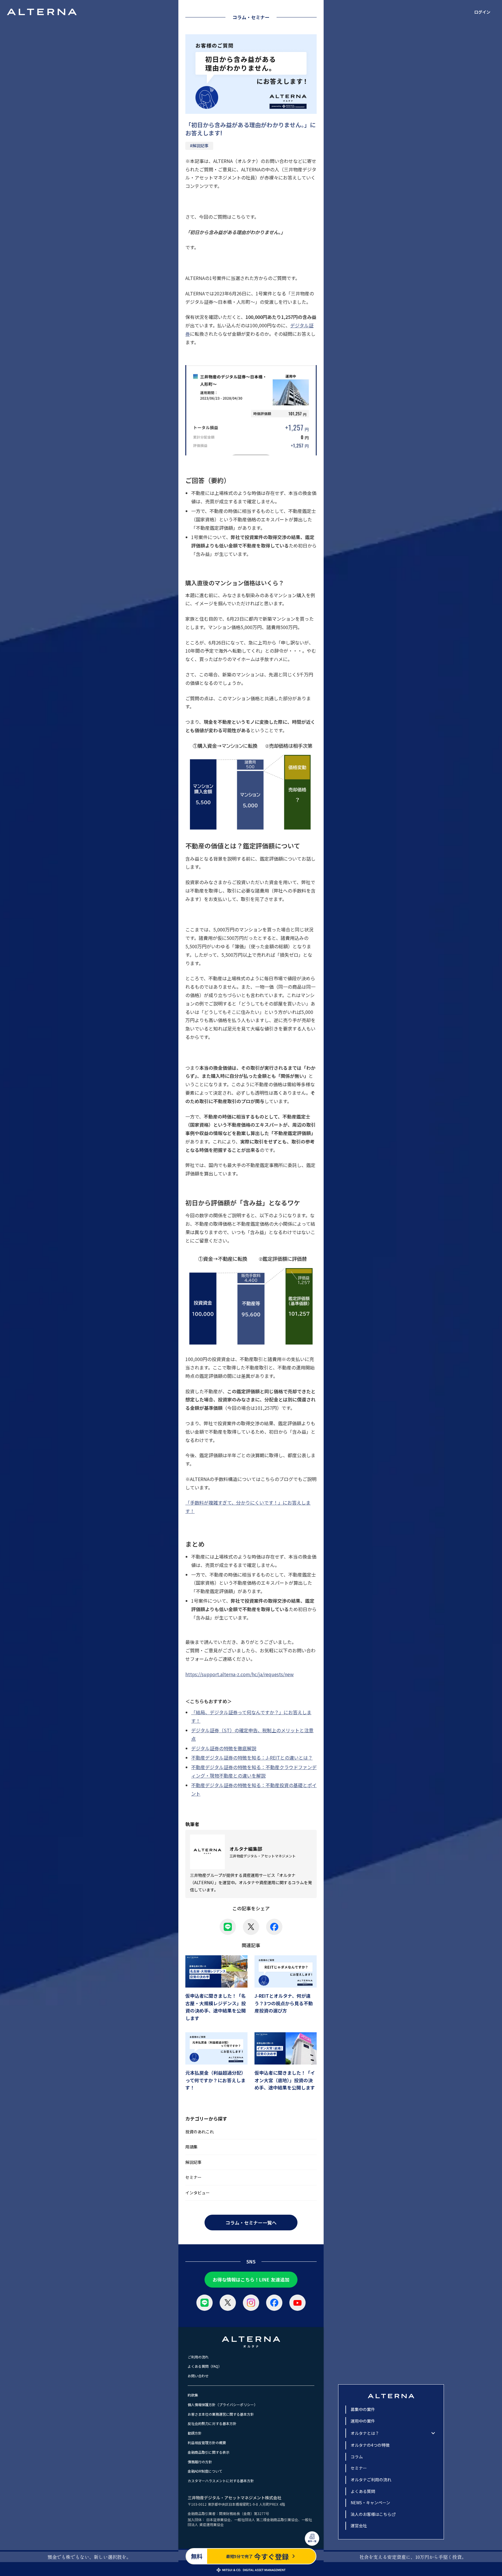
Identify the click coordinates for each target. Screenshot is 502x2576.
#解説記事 (199, 146)
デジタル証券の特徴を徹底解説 (224, 1748)
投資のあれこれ (200, 2132)
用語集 (191, 2147)
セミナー (193, 2177)
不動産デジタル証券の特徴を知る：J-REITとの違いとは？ (252, 1758)
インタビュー (198, 2193)
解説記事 (193, 2162)
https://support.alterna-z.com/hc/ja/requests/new (240, 1674)
